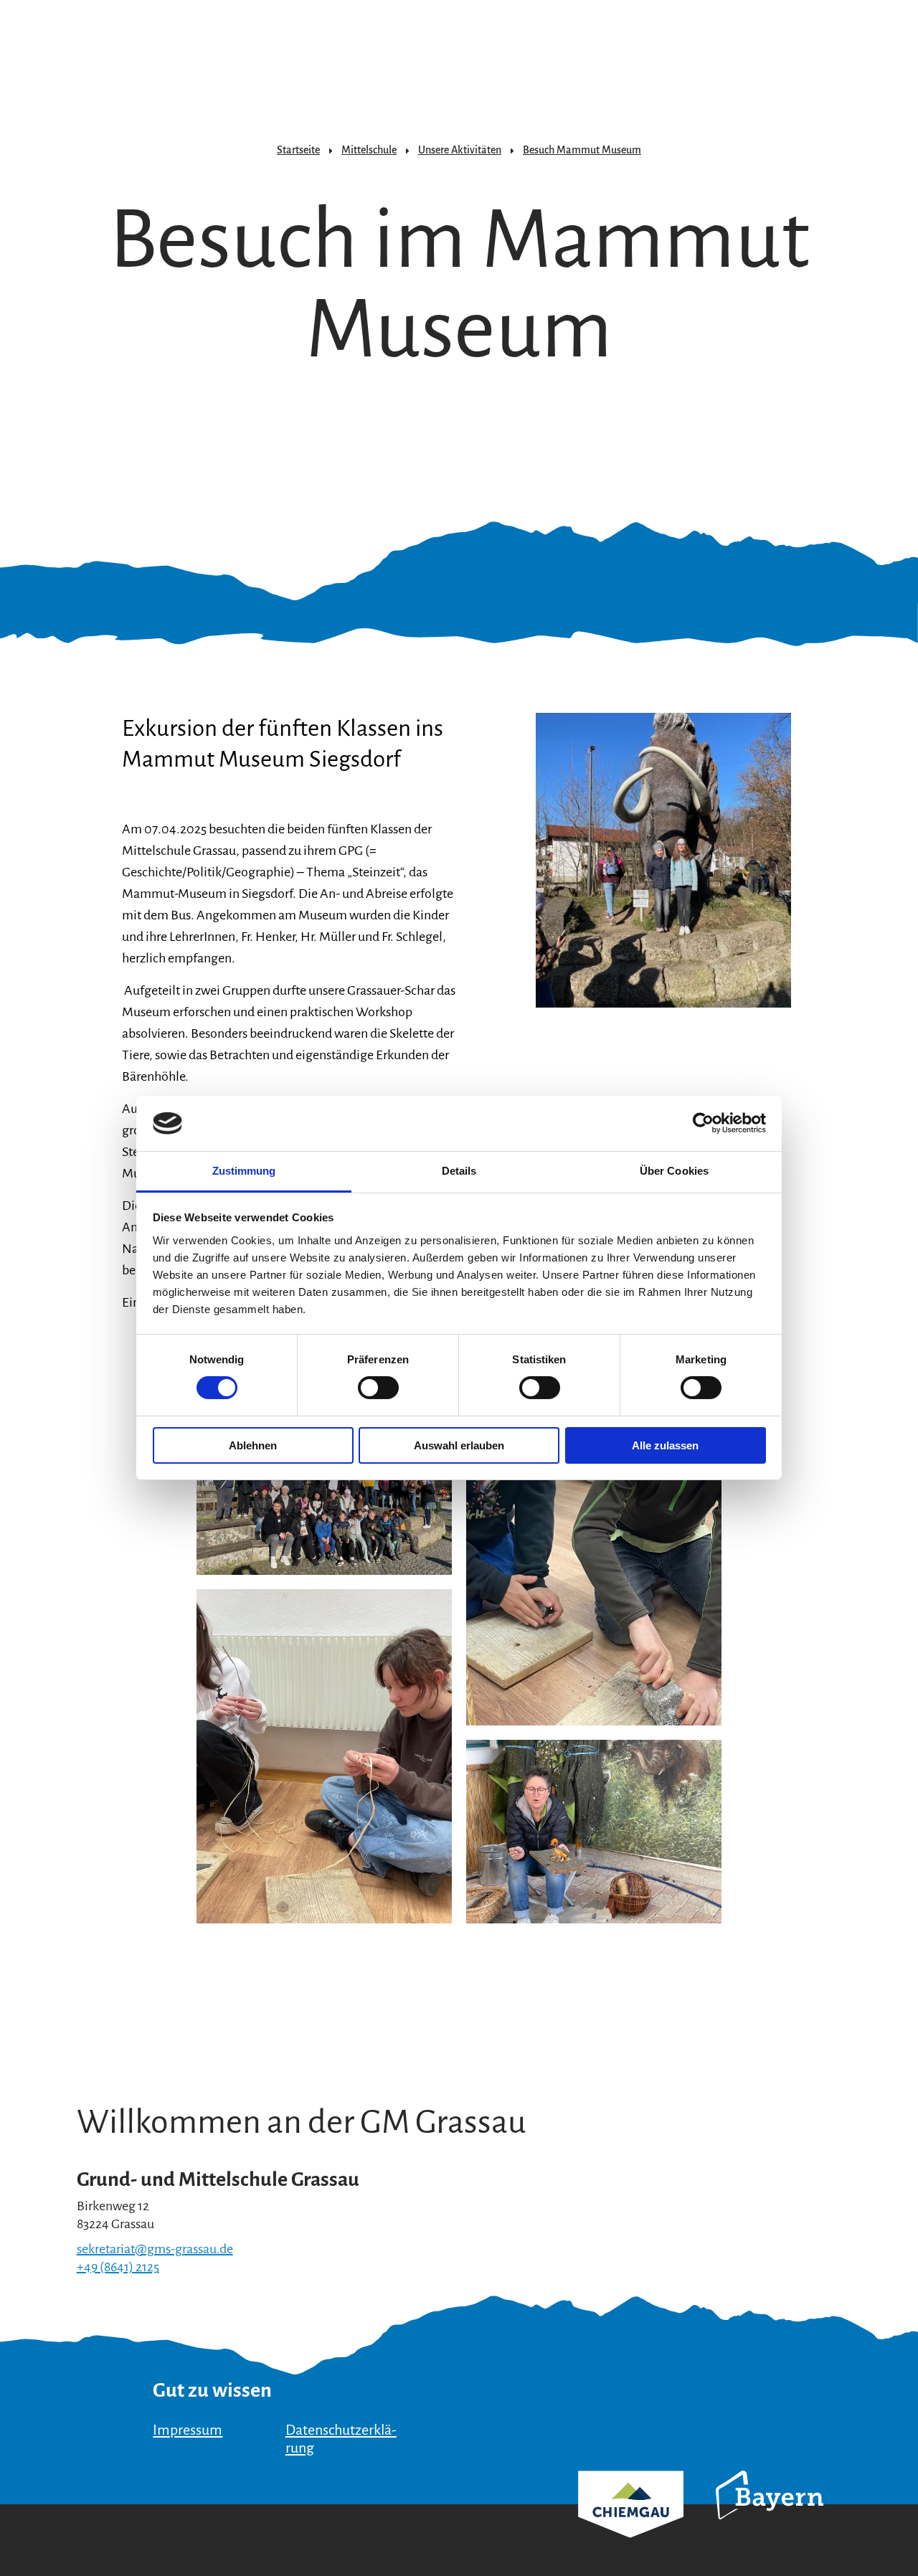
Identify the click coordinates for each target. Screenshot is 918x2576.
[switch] (378, 1388)
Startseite (298, 150)
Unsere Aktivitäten (460, 150)
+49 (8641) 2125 (118, 2267)
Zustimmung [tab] (244, 1171)
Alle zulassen (665, 1445)
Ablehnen (253, 1445)
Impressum (188, 2430)
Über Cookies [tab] (674, 1171)
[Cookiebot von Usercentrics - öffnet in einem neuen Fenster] (703, 1123)
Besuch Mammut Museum (582, 150)
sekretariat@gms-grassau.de (155, 2249)
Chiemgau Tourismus (631, 2523)
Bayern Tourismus (770, 2514)
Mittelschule (369, 150)
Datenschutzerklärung (341, 2439)
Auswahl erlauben (459, 1445)
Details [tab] (459, 1171)
